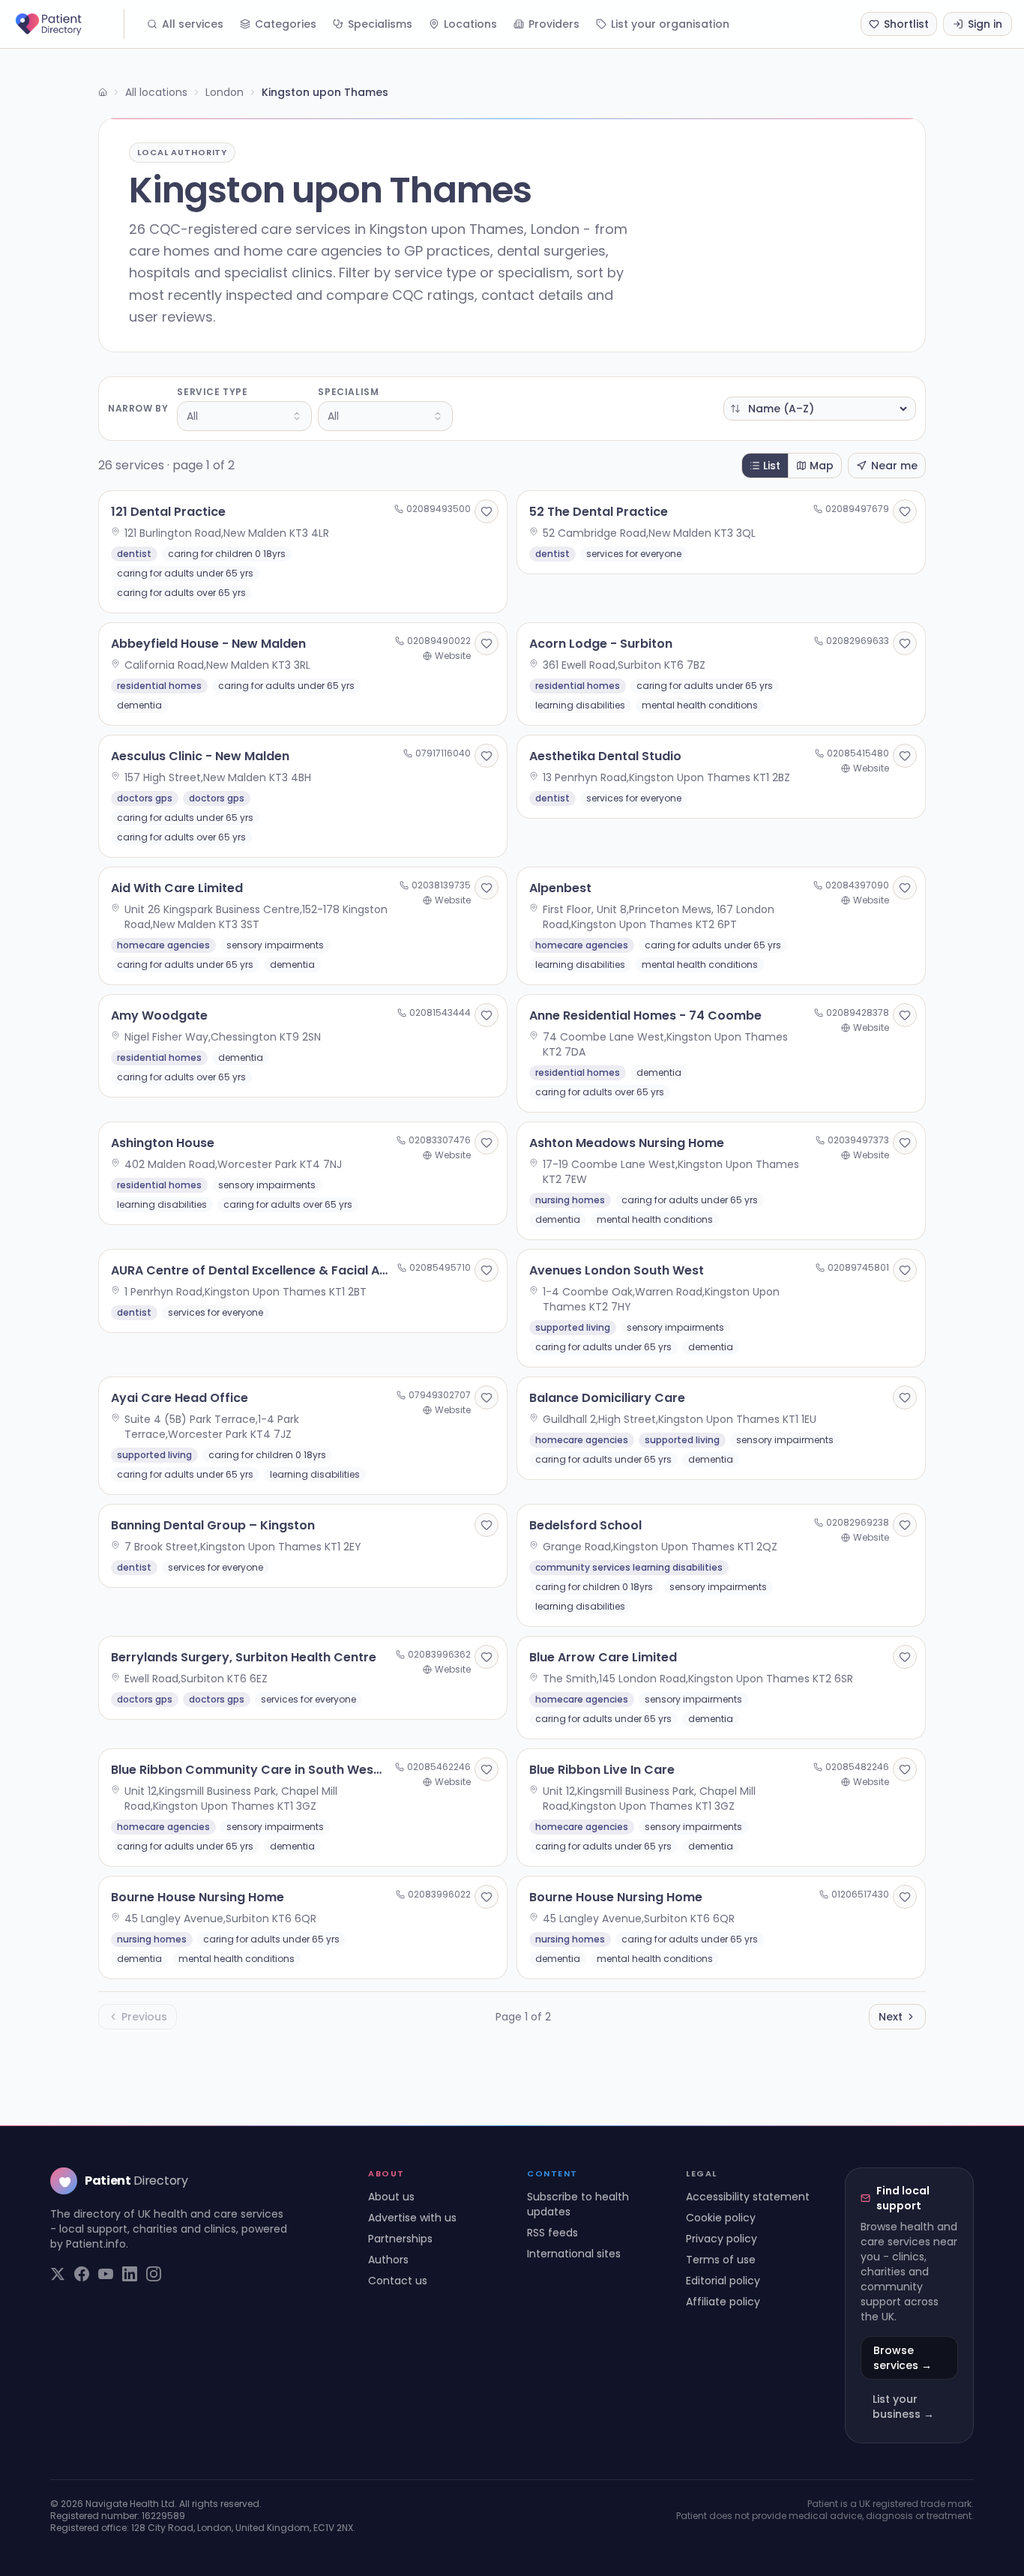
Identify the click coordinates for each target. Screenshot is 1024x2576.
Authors (388, 2260)
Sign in (985, 24)
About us (391, 2197)
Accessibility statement (748, 2197)
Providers (554, 24)
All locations (156, 92)
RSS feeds (552, 2233)
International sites (574, 2254)
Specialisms (380, 24)
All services (193, 24)
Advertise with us (412, 2218)
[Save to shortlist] (487, 511)
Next (891, 2017)
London (225, 92)
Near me (894, 466)
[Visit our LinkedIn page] (130, 2274)
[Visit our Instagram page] (154, 2274)
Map (822, 466)
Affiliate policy (723, 2302)
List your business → (903, 2407)
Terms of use (721, 2260)
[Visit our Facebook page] (82, 2274)
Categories (286, 24)
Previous (144, 2017)
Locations (470, 24)
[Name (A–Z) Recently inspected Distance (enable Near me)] (820, 409)
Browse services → (903, 2358)
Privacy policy (722, 2239)
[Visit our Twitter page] (58, 2274)
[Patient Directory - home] (68, 24)
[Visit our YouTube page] (106, 2274)
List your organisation (670, 24)
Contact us (398, 2281)
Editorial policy (723, 2281)
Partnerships (400, 2239)
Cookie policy (721, 2218)
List (772, 466)
